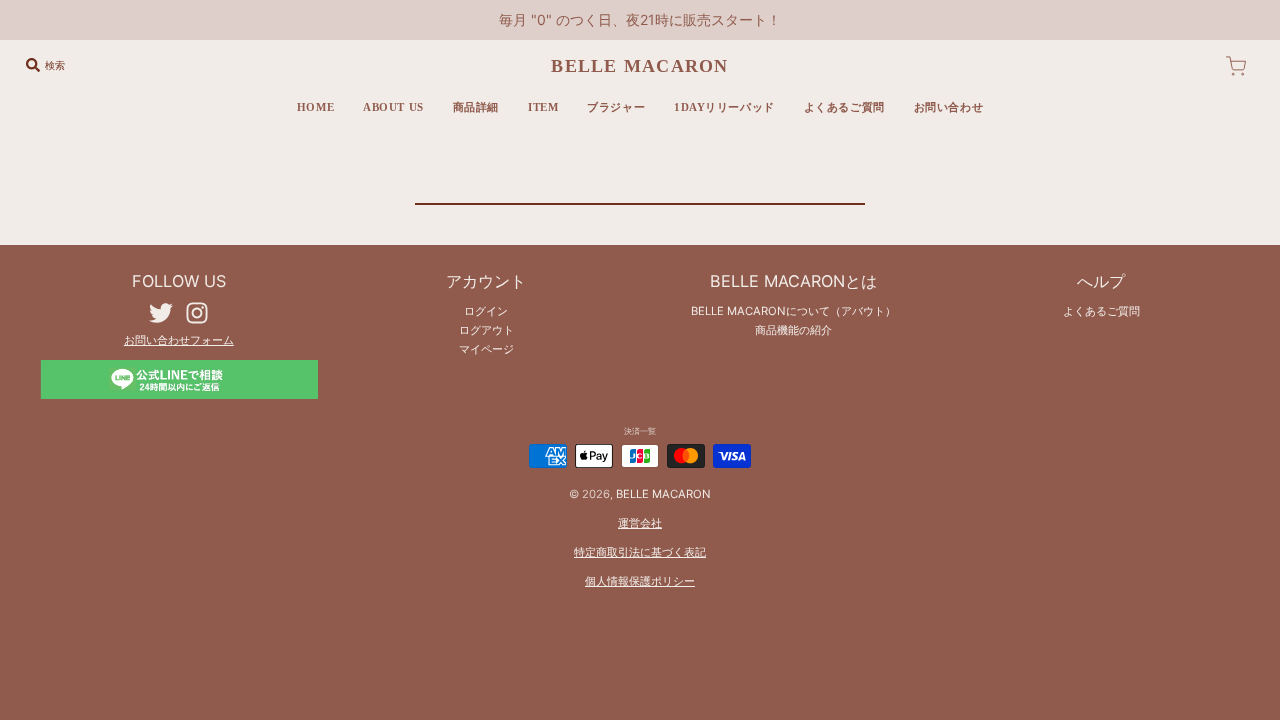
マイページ (486, 349)
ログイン (486, 311)
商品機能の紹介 (793, 330)
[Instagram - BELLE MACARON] (197, 313)
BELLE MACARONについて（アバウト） (793, 311)
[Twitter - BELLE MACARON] (161, 313)
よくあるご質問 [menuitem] (844, 107)
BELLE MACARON (639, 66)
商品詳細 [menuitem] (476, 107)
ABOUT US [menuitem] (393, 107)
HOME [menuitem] (315, 107)
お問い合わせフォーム (179, 340)
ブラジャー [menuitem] (616, 107)
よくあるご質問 (1101, 311)
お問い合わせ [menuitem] (948, 107)
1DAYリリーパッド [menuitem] (724, 107)
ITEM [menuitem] (543, 107)
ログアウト (486, 330)
